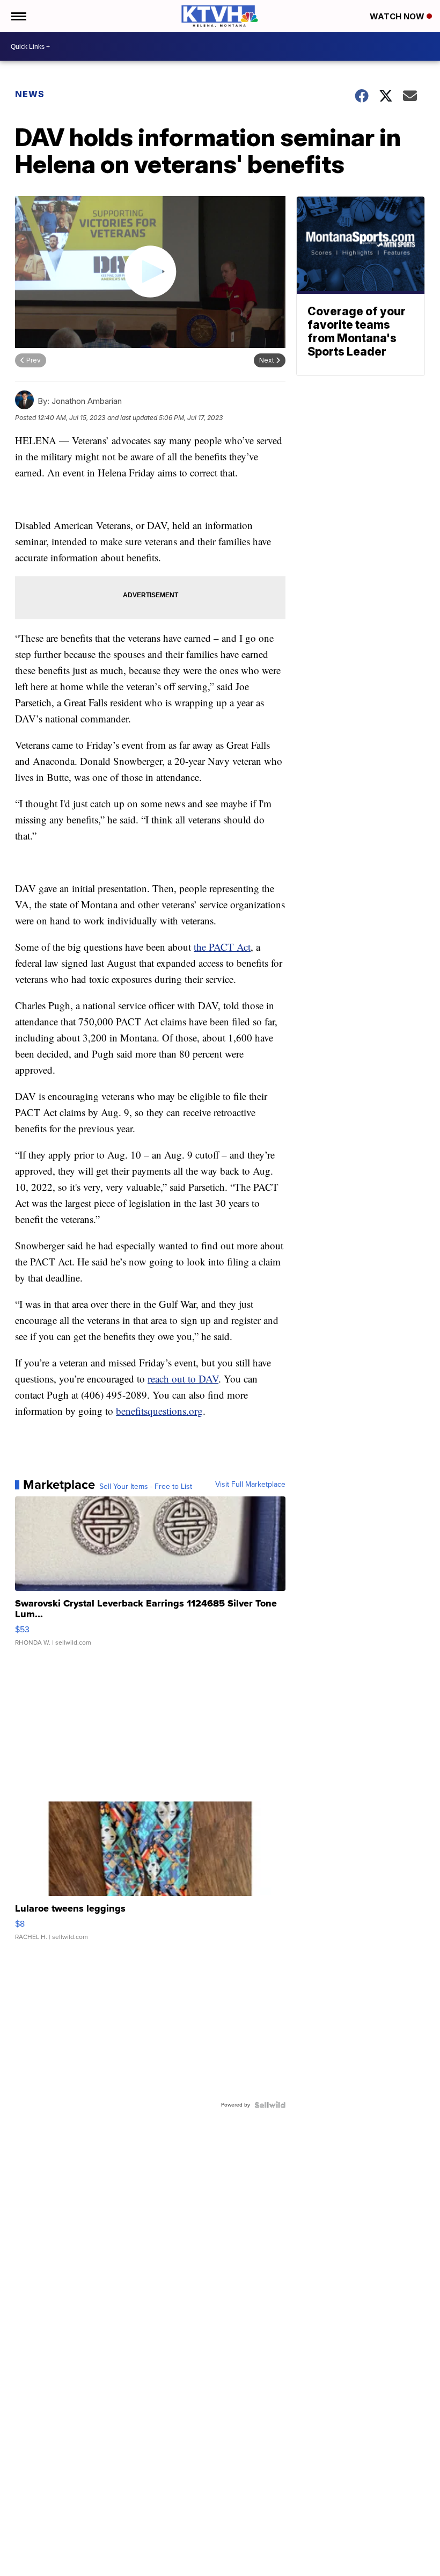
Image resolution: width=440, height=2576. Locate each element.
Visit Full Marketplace (250, 1485)
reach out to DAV (183, 1379)
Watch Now (398, 16)
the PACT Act (222, 947)
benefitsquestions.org (159, 1411)
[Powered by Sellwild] (270, 2105)
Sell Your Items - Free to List (146, 1487)
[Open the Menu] (18, 16)
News (30, 94)
